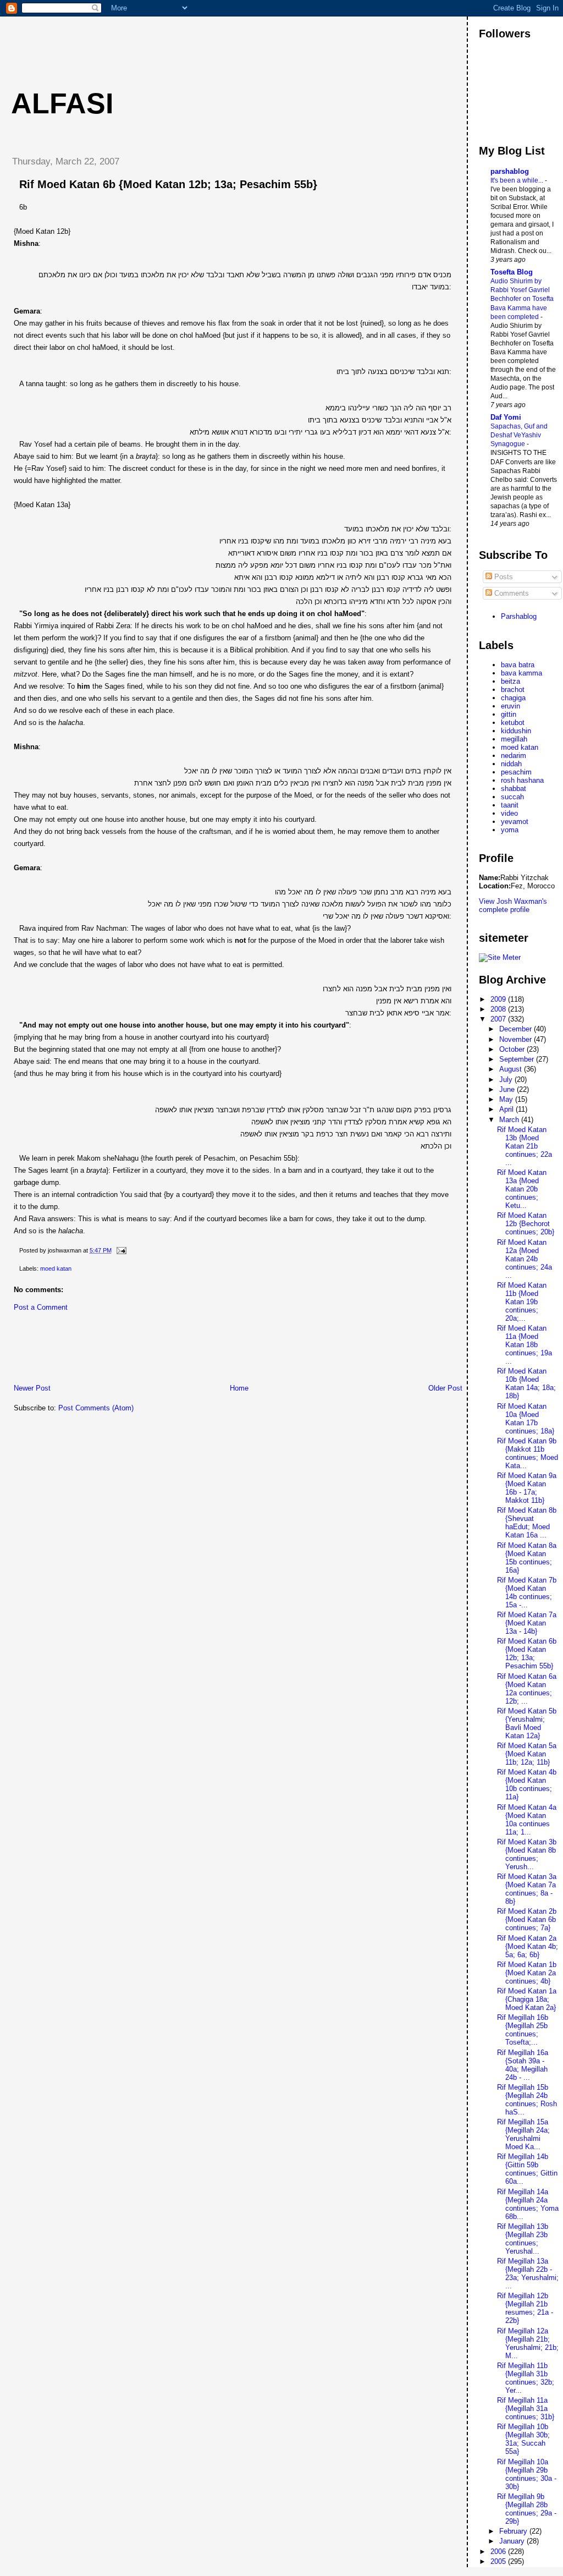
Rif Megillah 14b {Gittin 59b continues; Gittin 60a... (527, 2169)
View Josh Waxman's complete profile (513, 905)
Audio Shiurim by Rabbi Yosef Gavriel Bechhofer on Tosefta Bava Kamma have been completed (522, 299)
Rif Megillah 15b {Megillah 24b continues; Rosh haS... (527, 2100)
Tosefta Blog (512, 272)
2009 (499, 999)
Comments (510, 593)
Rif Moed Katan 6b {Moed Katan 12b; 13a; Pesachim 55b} (168, 184)
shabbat (514, 789)
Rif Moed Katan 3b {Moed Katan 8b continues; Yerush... (527, 1854)
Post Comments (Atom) (96, 1408)
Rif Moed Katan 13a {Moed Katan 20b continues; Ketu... (522, 1189)
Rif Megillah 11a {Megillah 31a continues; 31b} (526, 2409)
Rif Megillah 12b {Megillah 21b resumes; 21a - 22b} (525, 2308)
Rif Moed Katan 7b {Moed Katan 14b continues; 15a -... (527, 1592)
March (510, 1120)
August (512, 1069)
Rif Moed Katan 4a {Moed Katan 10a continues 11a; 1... (527, 1820)
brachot (513, 690)
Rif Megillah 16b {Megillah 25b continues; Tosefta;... (523, 2030)
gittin (509, 714)
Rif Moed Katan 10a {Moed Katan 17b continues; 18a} (526, 1419)
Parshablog (519, 616)
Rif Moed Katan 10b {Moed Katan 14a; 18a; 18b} (526, 1383)
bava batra (518, 665)
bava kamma (521, 673)
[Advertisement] (203, 41)
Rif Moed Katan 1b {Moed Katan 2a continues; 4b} (527, 1973)
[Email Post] (120, 1250)
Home (239, 1388)
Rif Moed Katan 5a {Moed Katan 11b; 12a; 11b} (527, 1754)
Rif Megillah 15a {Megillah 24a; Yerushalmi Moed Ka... (523, 2134)
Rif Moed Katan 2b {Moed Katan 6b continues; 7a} (527, 1919)
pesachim (516, 772)
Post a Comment (41, 1307)
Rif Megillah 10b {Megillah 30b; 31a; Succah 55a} (523, 2439)
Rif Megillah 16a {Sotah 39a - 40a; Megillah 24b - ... (523, 2065)
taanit (510, 805)
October (513, 1049)
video (509, 813)
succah (512, 797)
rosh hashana (522, 780)
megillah (514, 739)
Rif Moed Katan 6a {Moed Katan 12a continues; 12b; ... (527, 1689)
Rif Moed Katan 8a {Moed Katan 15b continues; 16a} (527, 1558)
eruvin (510, 706)
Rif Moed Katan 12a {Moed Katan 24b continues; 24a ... (525, 1259)
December (517, 1029)
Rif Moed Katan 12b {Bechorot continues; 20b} (526, 1224)
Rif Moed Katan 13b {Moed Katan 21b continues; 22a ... (525, 1146)
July (507, 1080)
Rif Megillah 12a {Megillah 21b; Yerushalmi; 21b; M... (528, 2343)
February (514, 2531)
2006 (499, 2552)
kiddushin (516, 731)
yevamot (515, 822)
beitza (510, 681)
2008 (499, 1009)
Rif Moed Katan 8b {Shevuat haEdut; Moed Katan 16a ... (527, 1523)
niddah (511, 764)
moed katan (56, 1268)
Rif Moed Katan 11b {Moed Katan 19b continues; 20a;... (522, 1302)
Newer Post (32, 1388)
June (508, 1089)
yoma (510, 830)
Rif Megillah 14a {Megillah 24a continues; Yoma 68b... (528, 2204)
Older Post (445, 1388)
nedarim (514, 756)
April (507, 1109)
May (507, 1099)
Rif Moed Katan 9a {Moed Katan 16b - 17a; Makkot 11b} (527, 1488)
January (513, 2541)
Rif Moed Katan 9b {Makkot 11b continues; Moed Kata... (528, 1453)
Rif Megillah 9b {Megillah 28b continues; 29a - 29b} (527, 2509)
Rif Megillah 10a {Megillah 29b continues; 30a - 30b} (527, 2474)
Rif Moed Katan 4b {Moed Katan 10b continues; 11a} (527, 1784)
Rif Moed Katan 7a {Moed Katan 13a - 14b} (527, 1623)
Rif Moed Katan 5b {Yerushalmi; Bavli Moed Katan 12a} (527, 1723)
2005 (499, 2561)
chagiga (513, 698)
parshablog (510, 171)
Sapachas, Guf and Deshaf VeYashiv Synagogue (519, 435)
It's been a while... (518, 180)
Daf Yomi (506, 417)
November (517, 1039)
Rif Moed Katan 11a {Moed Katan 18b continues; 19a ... (525, 1345)
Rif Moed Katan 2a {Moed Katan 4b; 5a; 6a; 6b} (528, 1946)
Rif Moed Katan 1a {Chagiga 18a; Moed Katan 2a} (527, 1999)
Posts (503, 577)
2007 (499, 1019)
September (518, 1059)
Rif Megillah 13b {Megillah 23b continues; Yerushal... (523, 2239)
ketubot (513, 723)
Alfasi (62, 103)
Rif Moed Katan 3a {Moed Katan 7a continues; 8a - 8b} (527, 1889)
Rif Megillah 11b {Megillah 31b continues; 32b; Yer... (526, 2378)
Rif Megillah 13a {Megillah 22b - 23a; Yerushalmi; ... (528, 2273)
